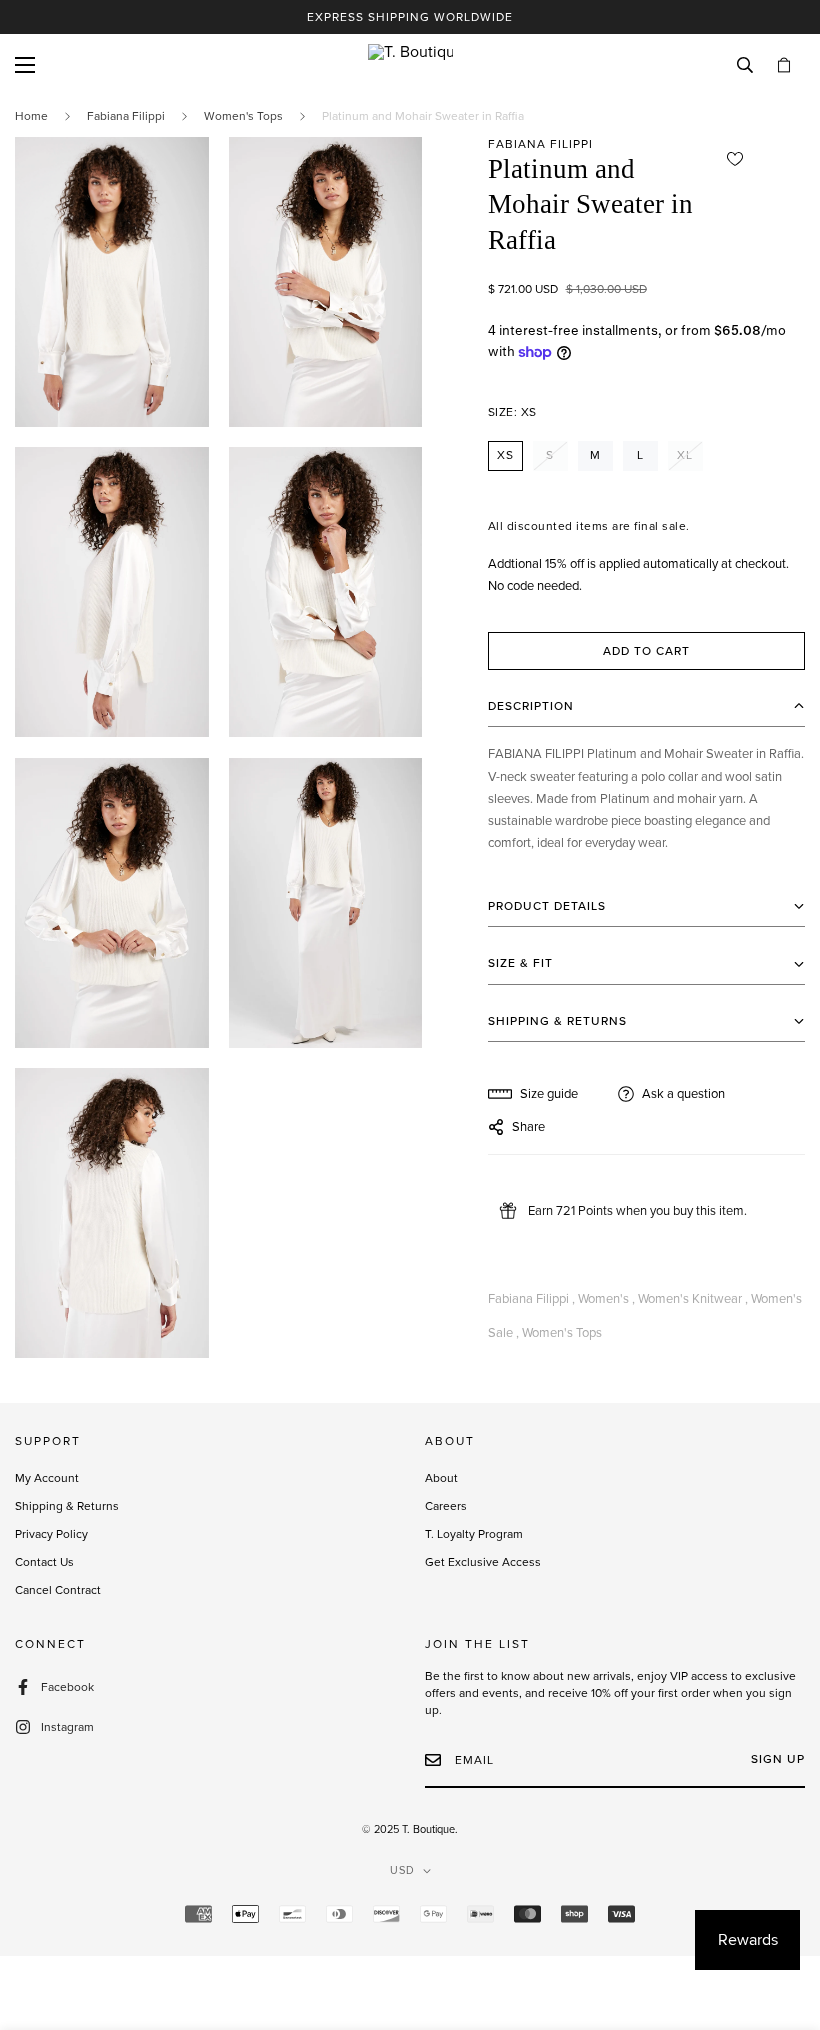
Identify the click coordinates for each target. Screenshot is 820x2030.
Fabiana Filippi (126, 116)
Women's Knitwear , (693, 1299)
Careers (446, 1506)
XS (505, 455)
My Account (47, 1478)
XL (685, 455)
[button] (784, 66)
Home (31, 116)
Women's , (606, 1299)
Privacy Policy (51, 1534)
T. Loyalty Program (474, 1534)
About (441, 1478)
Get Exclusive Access (483, 1562)
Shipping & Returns (67, 1506)
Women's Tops (243, 116)
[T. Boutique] (410, 65)
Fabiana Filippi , (531, 1299)
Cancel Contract (58, 1590)
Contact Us (44, 1562)
